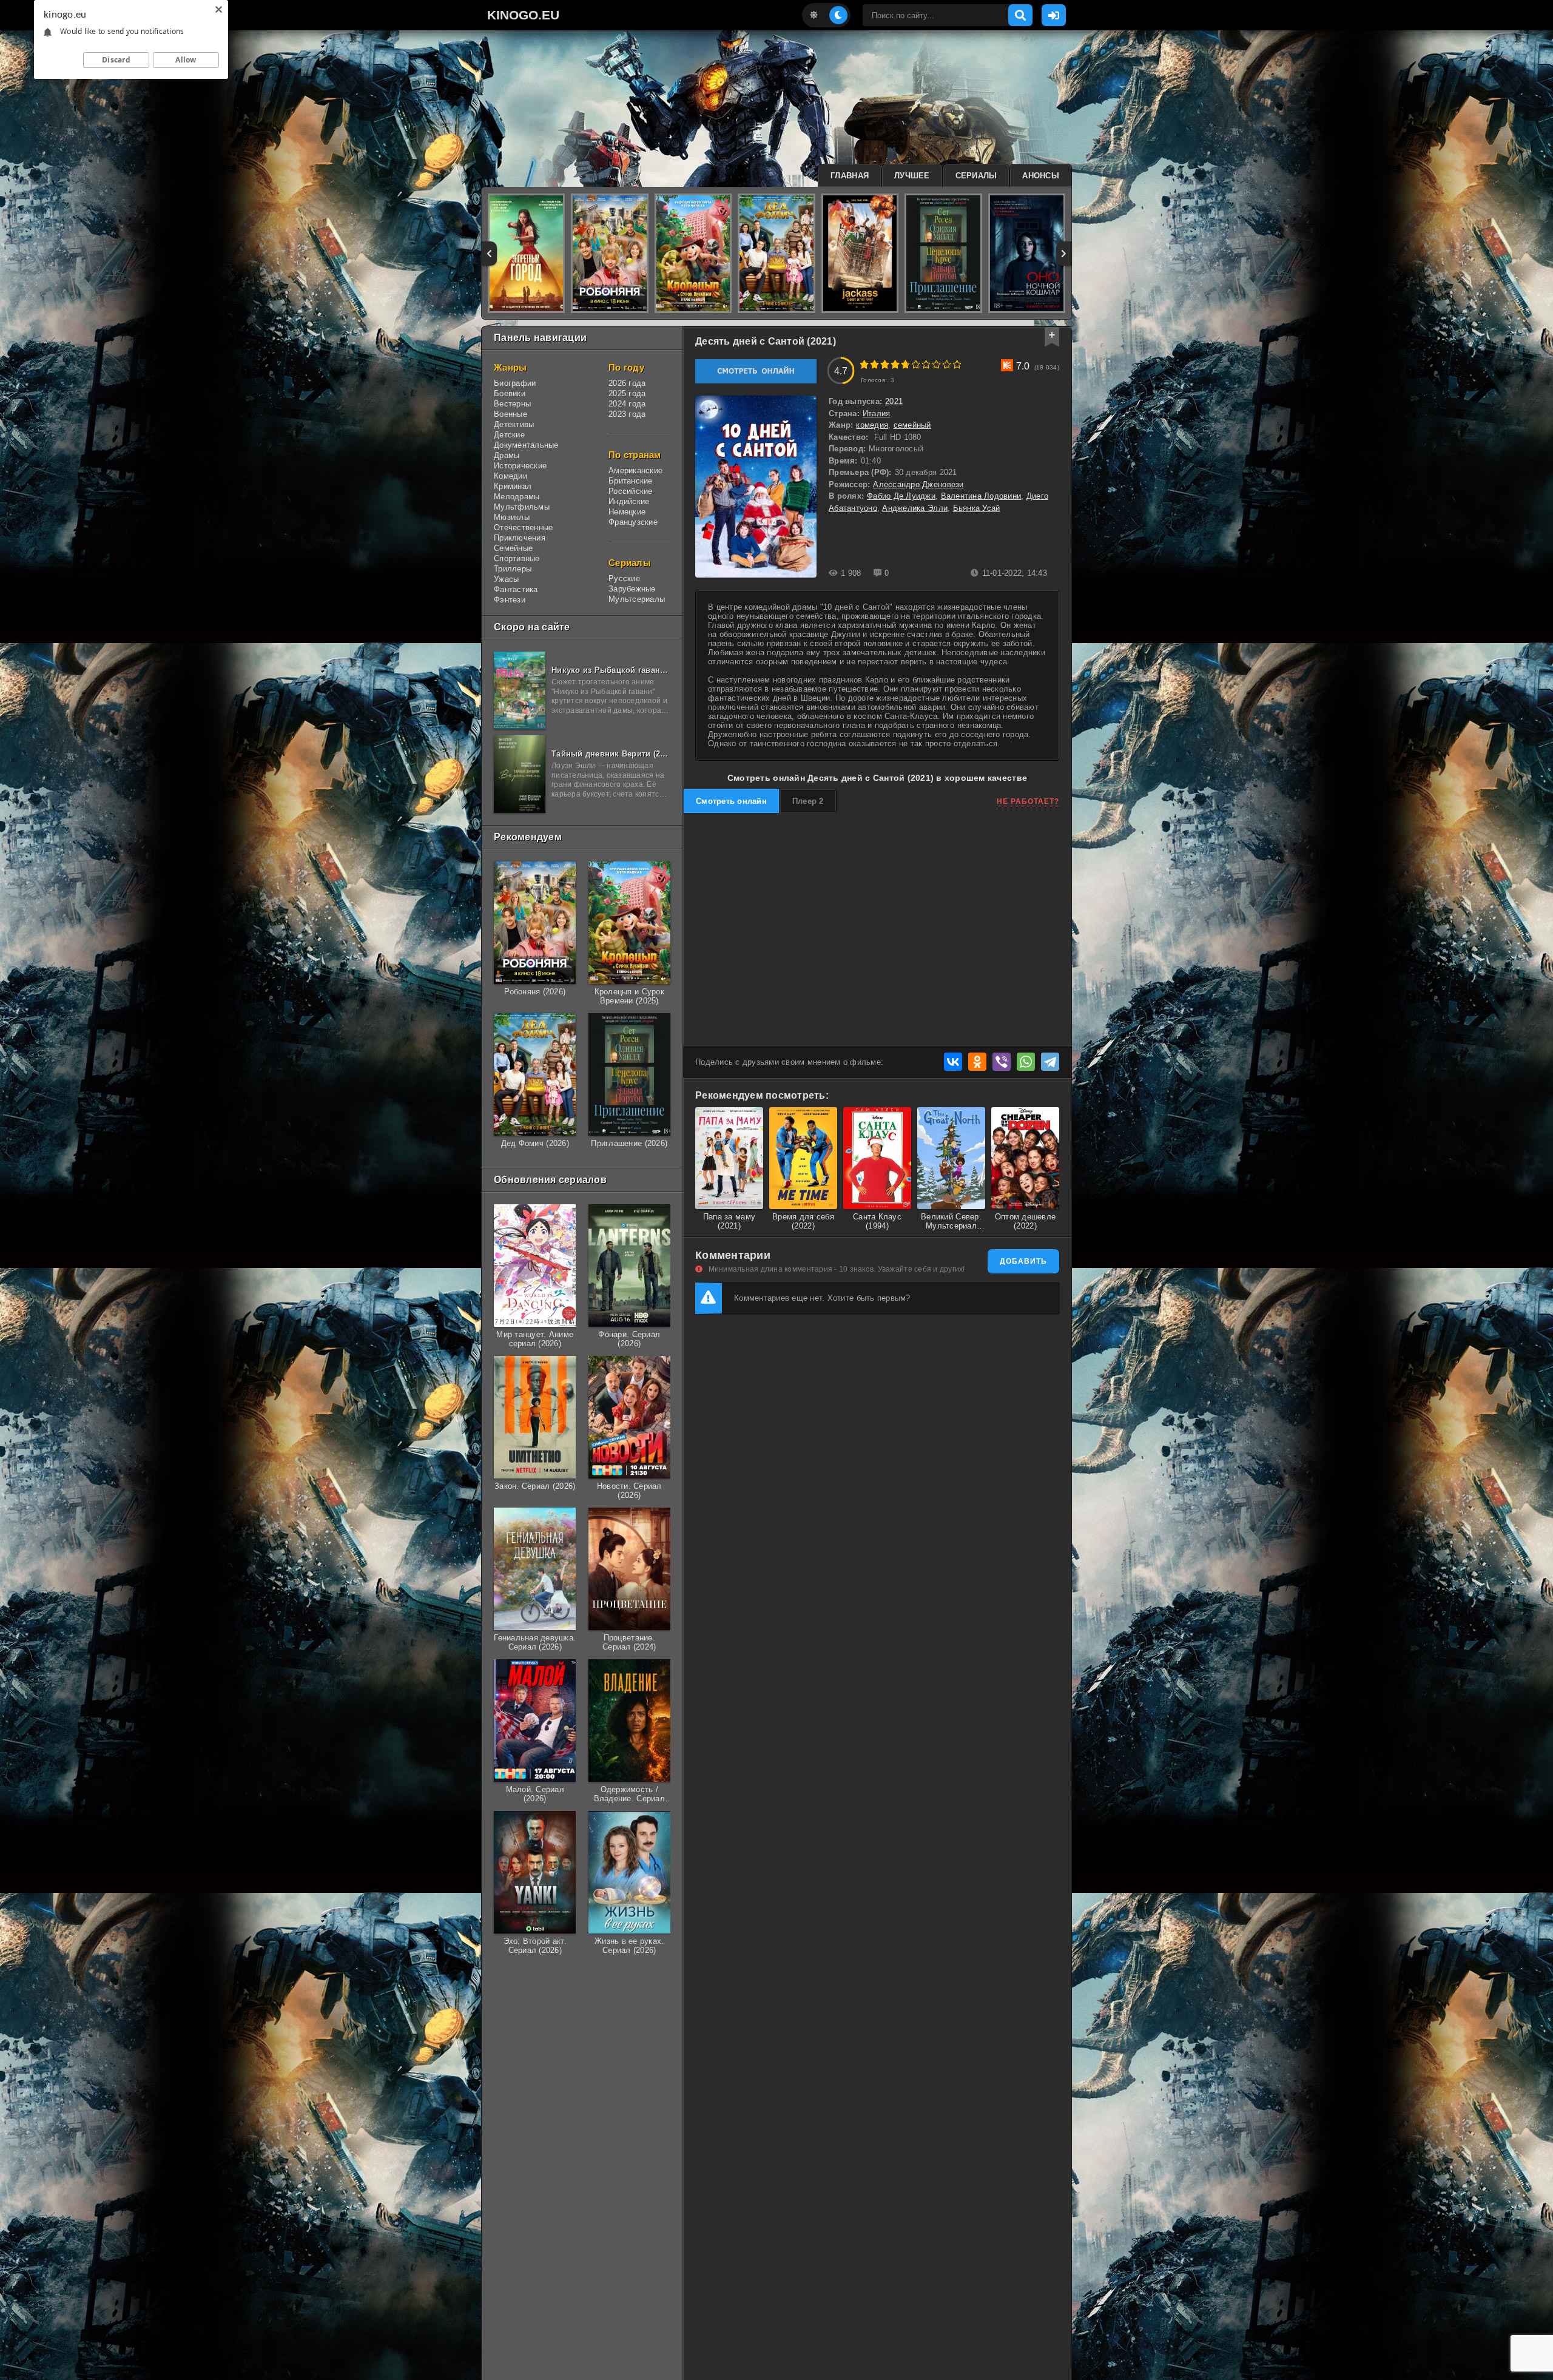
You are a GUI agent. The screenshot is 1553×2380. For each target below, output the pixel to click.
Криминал (513, 486)
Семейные (513, 548)
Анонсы (1041, 176)
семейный (912, 425)
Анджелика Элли (915, 508)
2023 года (627, 414)
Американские (635, 470)
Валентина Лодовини (981, 496)
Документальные (526, 445)
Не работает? (1028, 801)
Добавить (1023, 1261)
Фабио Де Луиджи (901, 496)
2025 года (627, 393)
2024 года (627, 404)
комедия (872, 425)
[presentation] (489, 254)
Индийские (629, 501)
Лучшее (912, 176)
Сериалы (976, 176)
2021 (894, 401)
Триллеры (513, 569)
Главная (850, 176)
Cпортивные (517, 558)
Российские (631, 491)
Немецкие (627, 512)
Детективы (514, 424)
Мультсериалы (637, 599)
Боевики (510, 393)
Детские (509, 435)
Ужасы (506, 579)
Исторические (520, 466)
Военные (510, 414)
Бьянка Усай (977, 508)
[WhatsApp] (1026, 1062)
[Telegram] (1050, 1062)
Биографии (515, 383)
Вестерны (512, 404)
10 (957, 364)
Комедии (510, 476)
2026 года (627, 383)
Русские (624, 578)
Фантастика (516, 589)
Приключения (520, 538)
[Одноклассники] (977, 1062)
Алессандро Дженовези (918, 484)
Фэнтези (510, 600)
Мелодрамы (517, 497)
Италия (877, 413)
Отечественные (523, 528)
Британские (631, 481)
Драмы (507, 455)
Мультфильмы (522, 507)
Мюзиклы (512, 517)
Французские (633, 522)
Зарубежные (632, 589)
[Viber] (1002, 1062)
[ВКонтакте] (953, 1062)
